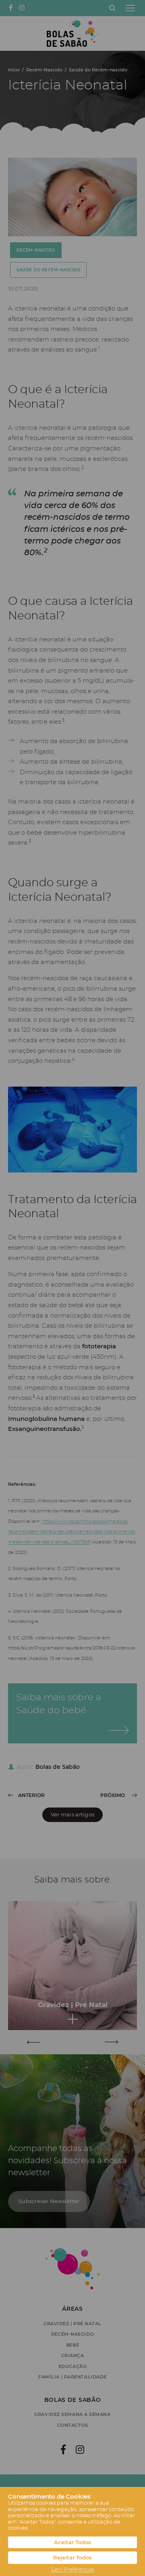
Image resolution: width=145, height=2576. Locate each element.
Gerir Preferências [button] (73, 2570)
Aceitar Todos (72, 2542)
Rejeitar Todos (72, 2558)
